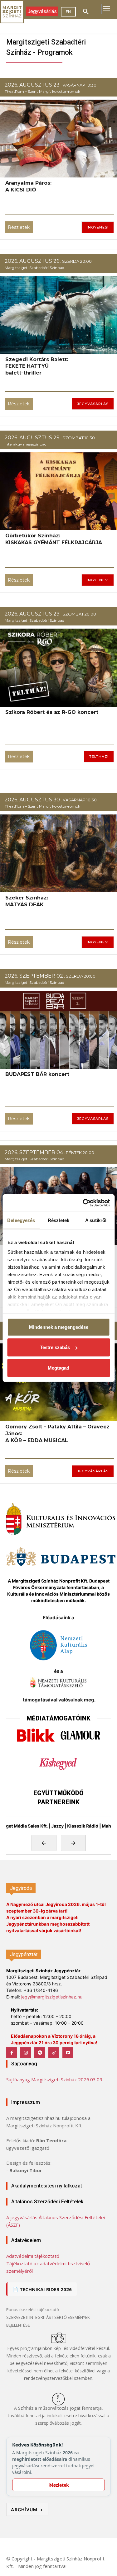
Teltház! (99, 757)
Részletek (19, 227)
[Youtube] (68, 2053)
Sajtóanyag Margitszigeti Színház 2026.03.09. (55, 2079)
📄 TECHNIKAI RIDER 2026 (42, 2289)
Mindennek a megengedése (59, 1327)
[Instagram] (26, 2053)
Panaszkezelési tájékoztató (33, 2309)
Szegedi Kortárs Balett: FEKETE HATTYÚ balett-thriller (37, 366)
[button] (86, 12)
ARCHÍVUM (27, 2510)
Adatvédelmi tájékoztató (33, 2256)
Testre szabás (55, 1347)
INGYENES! (98, 227)
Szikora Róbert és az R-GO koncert (52, 712)
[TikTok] (54, 2053)
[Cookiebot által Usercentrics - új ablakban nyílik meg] (83, 1203)
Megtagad (58, 1368)
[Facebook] (12, 2053)
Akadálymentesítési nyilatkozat (47, 2186)
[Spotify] (40, 2053)
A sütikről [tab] (96, 1220)
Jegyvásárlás (93, 404)
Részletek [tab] (58, 1220)
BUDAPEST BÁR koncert (37, 1074)
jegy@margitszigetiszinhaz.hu (52, 1997)
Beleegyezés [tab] (21, 1220)
